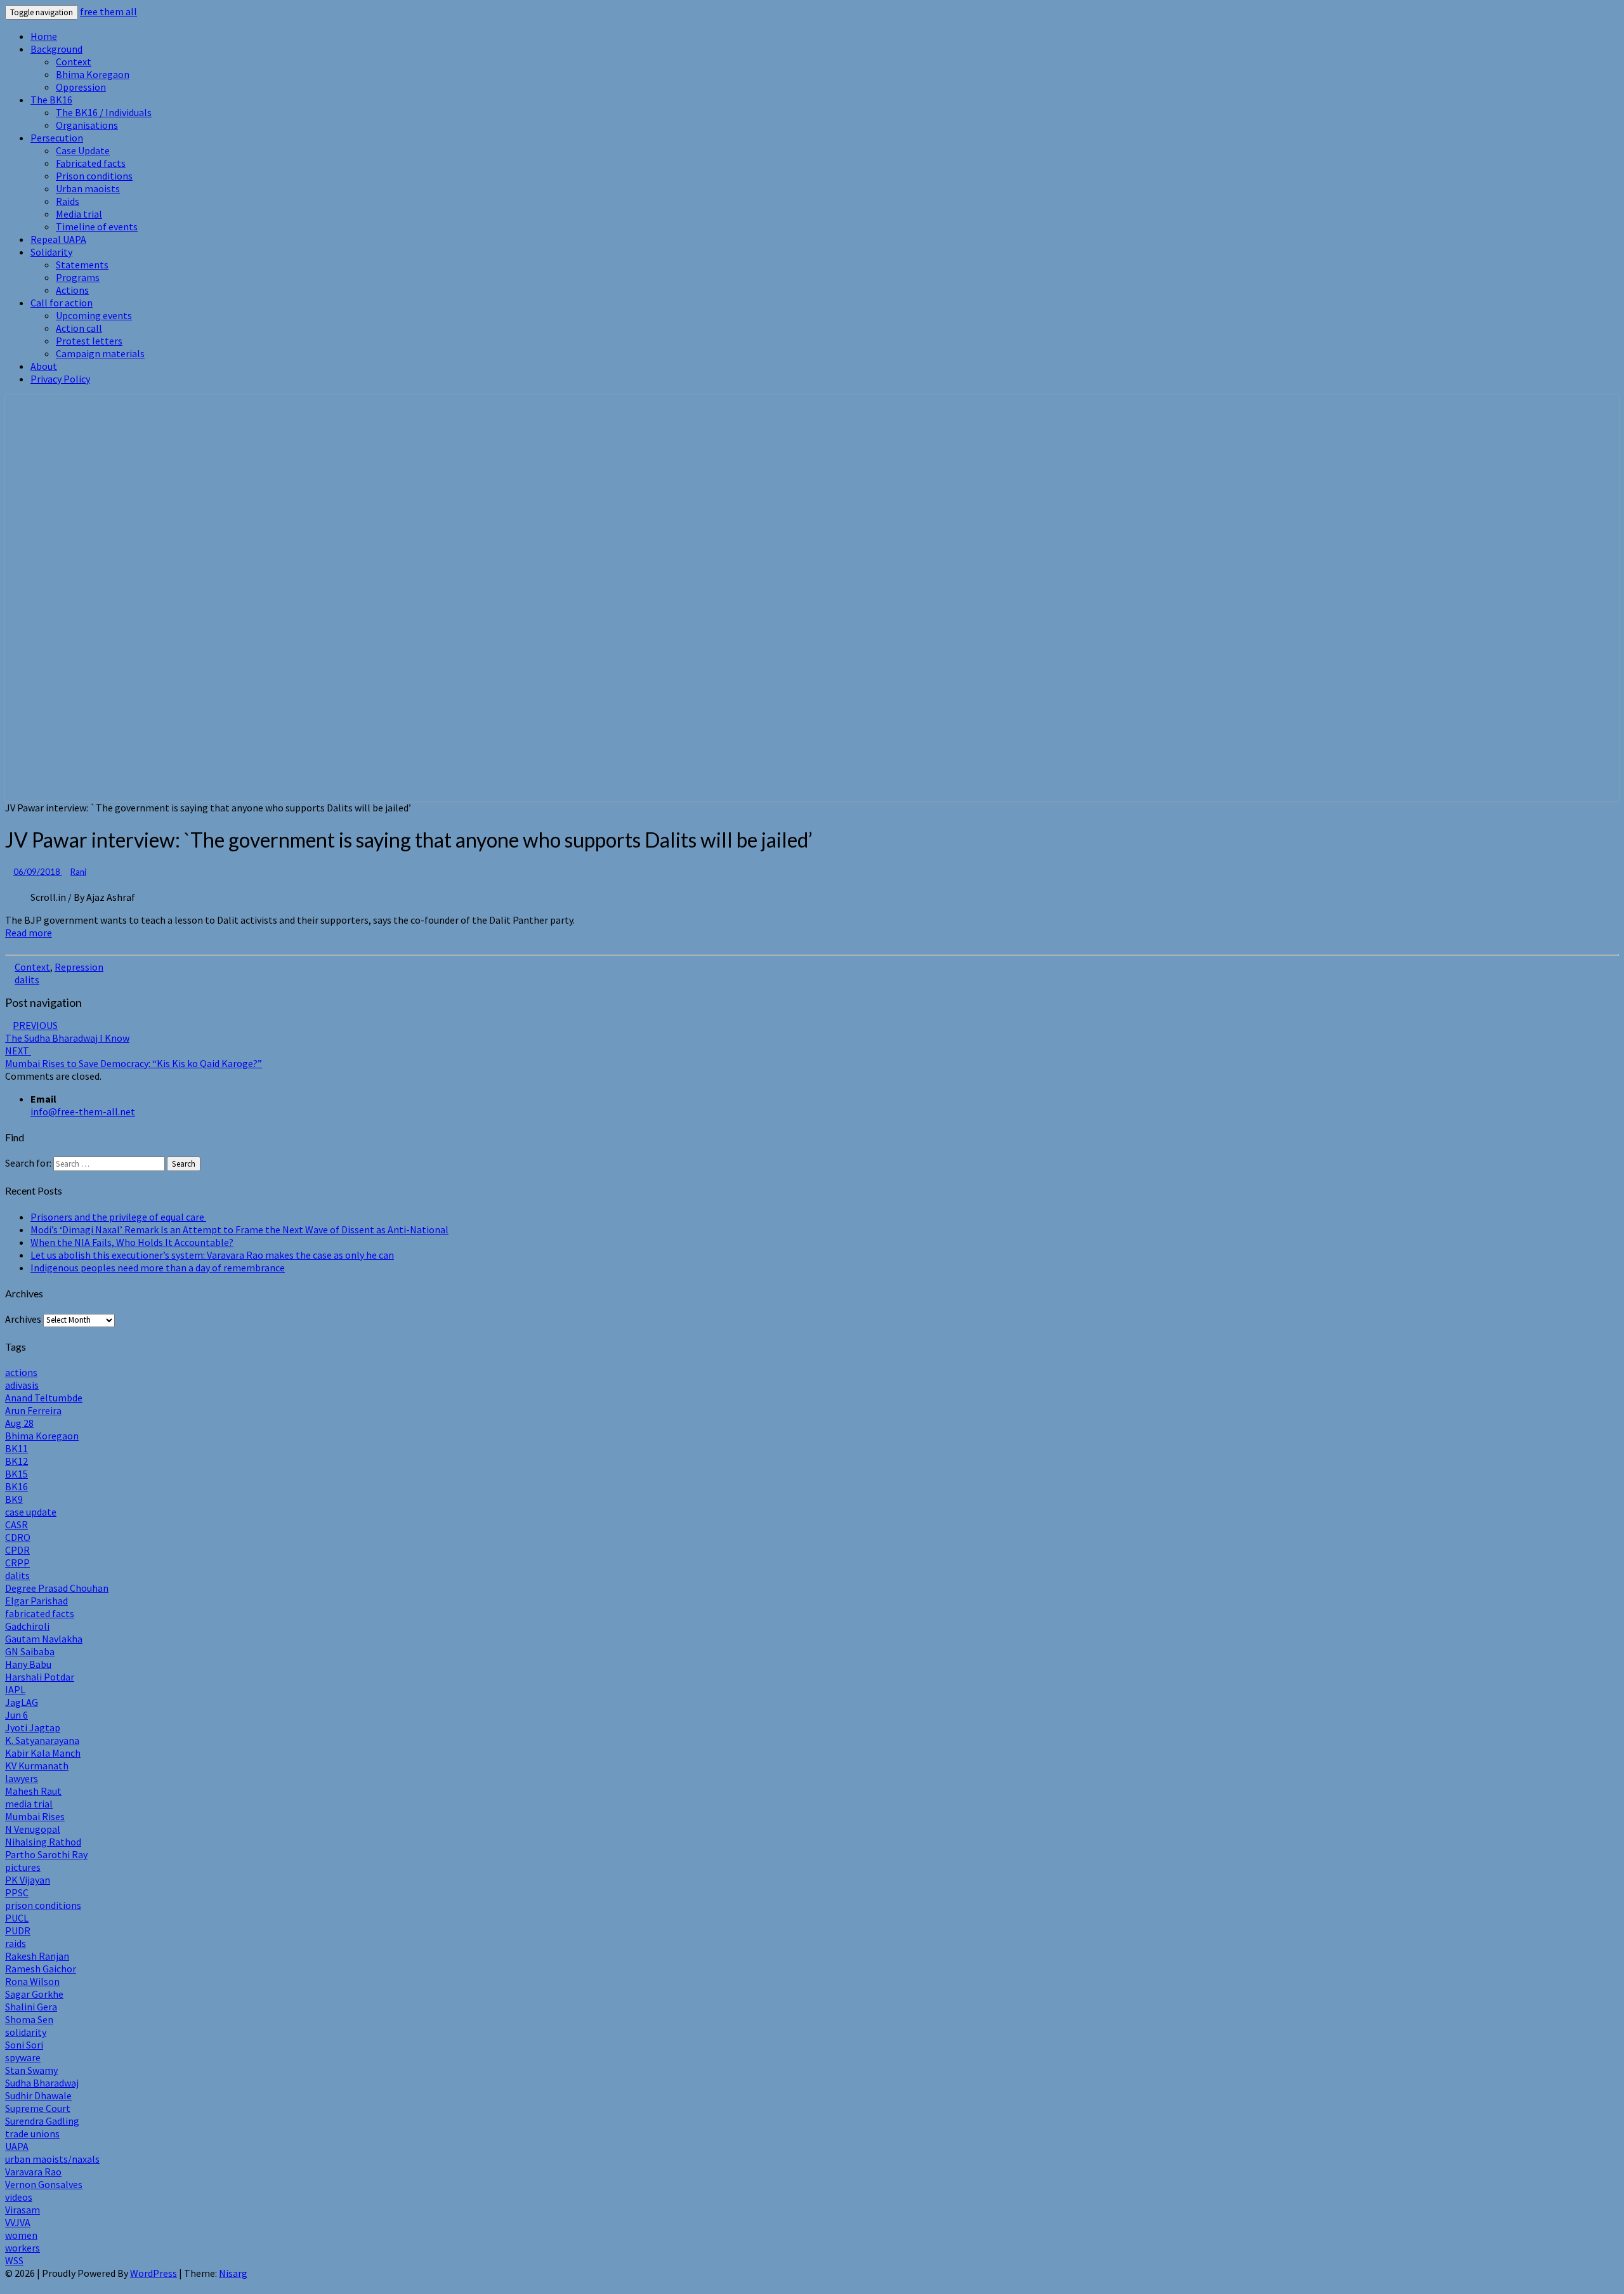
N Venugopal (33, 1829)
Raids (68, 201)
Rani (78, 872)
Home (44, 36)
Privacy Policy (60, 379)
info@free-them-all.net (83, 1111)
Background (56, 49)
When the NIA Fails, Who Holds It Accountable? (132, 1242)
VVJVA (18, 2222)
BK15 (16, 1474)
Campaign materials (100, 353)
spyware (23, 2057)
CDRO (18, 1537)
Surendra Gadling (42, 2121)
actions (21, 1372)
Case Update (83, 150)
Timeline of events (97, 226)
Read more (29, 933)
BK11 (16, 1448)
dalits (27, 980)
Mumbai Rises (35, 1816)
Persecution (57, 138)
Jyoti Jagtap (33, 1727)
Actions (72, 290)
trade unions (32, 2133)
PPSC (17, 1892)
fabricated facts (40, 1613)
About (44, 366)
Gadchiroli (27, 1626)
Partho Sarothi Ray (46, 1854)
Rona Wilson (32, 1981)
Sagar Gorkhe (34, 1994)
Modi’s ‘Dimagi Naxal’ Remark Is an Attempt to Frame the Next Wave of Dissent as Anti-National (239, 1229)
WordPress (154, 2273)
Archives (23, 1319)
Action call (79, 328)
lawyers (22, 1778)
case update (31, 1512)
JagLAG (22, 1702)
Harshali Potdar (40, 1677)
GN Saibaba (30, 1651)
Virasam (23, 2210)
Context (74, 62)
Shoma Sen (29, 2019)
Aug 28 (19, 1423)
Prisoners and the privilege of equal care (118, 1217)
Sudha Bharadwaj (42, 2083)
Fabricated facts (91, 163)
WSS (14, 2260)
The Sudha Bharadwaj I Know (67, 1032)
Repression (79, 967)
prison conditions (43, 1905)
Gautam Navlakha (44, 1639)
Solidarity (51, 252)
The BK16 (51, 100)
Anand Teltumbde (44, 1398)
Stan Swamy (31, 2070)
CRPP (17, 1563)
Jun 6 (16, 1715)
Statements (82, 265)
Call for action (62, 303)
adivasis (22, 1385)
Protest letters (89, 341)
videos (19, 2197)
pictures (23, 1867)
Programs (78, 277)
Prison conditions (94, 176)
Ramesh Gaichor (41, 1969)
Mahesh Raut (33, 1791)
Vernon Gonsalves (44, 2184)
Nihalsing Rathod (43, 1842)
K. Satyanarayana (42, 1740)
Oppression (81, 87)
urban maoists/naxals (52, 2159)
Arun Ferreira (33, 1410)
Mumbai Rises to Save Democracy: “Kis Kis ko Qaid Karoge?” (134, 1057)
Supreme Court (38, 2108)
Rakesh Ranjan (37, 1956)
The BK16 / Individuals (104, 112)
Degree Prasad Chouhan (57, 1588)
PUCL (17, 1918)
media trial (29, 1804)
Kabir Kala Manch (43, 1753)
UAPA (17, 2146)
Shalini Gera (31, 2007)
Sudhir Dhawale (38, 2095)
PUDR (18, 1930)
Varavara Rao (33, 2172)
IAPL (15, 1689)
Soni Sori (24, 2045)
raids (16, 1943)
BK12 (16, 1461)
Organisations (87, 125)
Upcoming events (94, 315)
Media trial (79, 214)
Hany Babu (28, 1664)
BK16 (16, 1486)
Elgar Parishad (36, 1601)
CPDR (17, 1550)
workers (23, 2248)
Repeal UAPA (58, 239)
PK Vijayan (28, 1880)
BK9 (14, 1499)
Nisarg (233, 2273)
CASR (16, 1524)
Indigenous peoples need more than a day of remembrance (158, 1268)
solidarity (26, 2032)
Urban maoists (88, 188)
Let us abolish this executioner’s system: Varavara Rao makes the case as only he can (212, 1255)
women (21, 2235)
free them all (108, 11)
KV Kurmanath (37, 1766)
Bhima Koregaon (93, 74)
